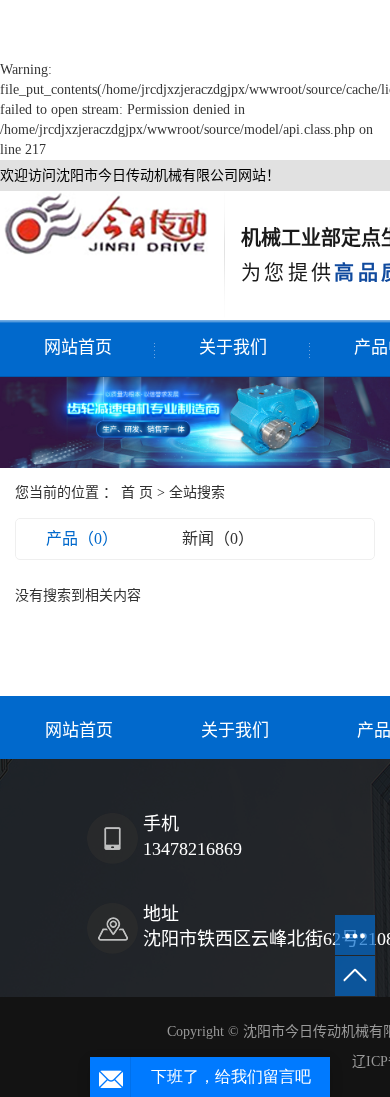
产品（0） (82, 538)
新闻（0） (218, 538)
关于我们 (233, 347)
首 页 (137, 492)
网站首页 (78, 347)
